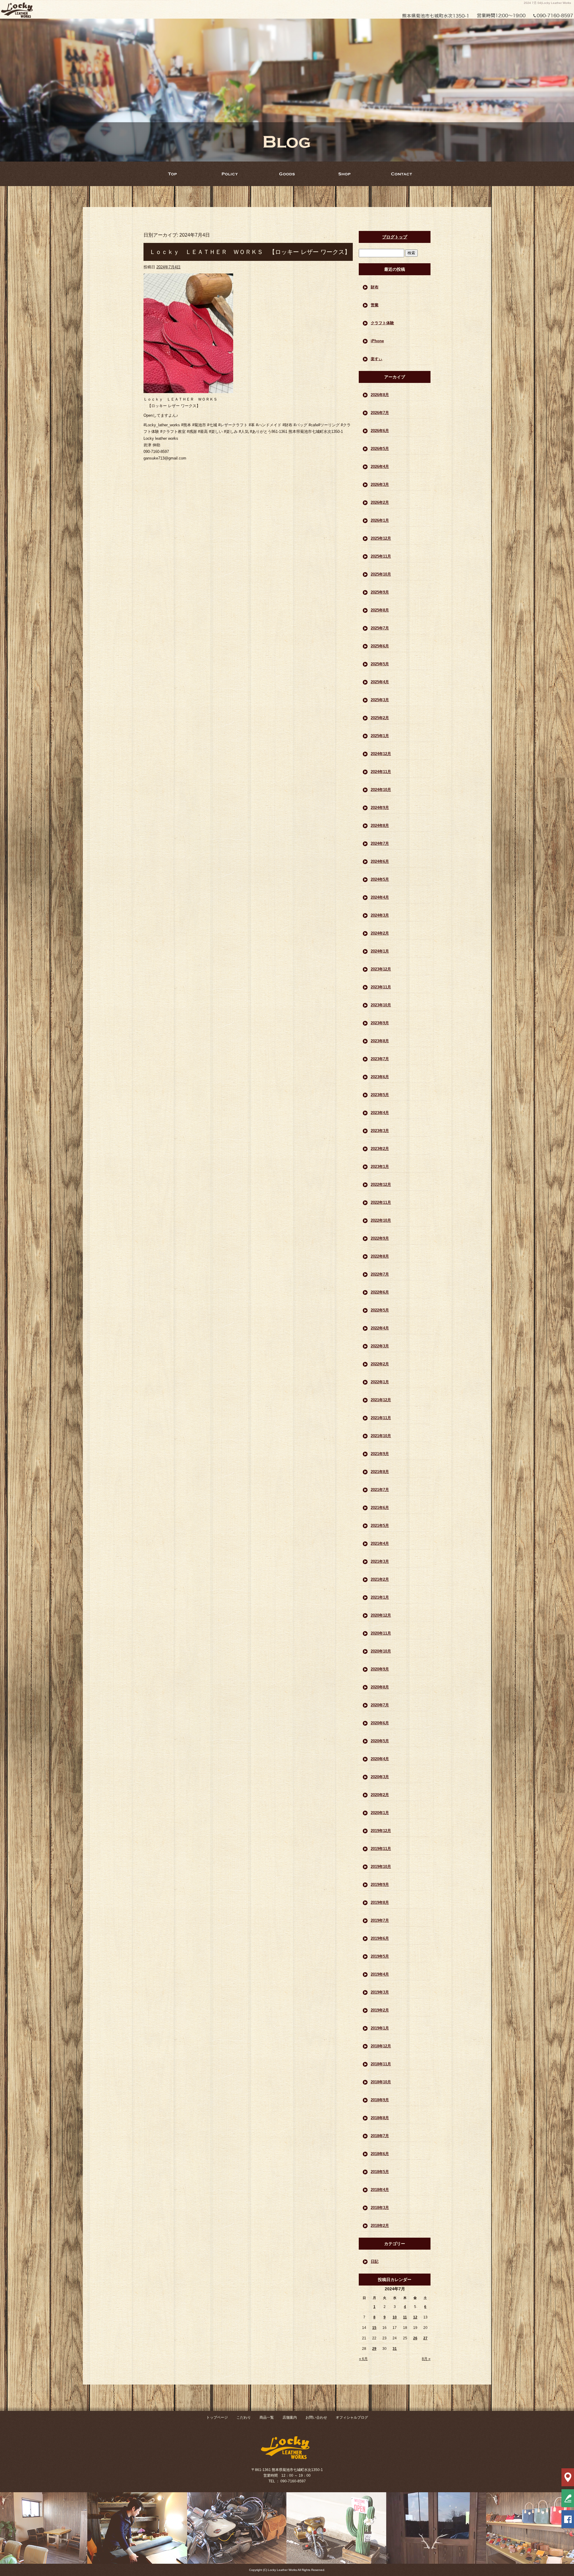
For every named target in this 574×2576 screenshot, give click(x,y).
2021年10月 (381, 1436)
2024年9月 (380, 808)
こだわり (230, 174)
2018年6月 (380, 2154)
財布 (375, 287)
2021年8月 (380, 1472)
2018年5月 (380, 2172)
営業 (375, 305)
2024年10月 (381, 790)
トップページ (172, 174)
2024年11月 (381, 772)
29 (374, 2349)
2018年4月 (380, 2190)
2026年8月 (380, 395)
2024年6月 (380, 861)
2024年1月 (380, 951)
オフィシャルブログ (352, 2417)
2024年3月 (380, 915)
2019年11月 (381, 1849)
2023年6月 (380, 1077)
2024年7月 (380, 843)
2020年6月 (380, 1723)
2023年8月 (380, 1041)
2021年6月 (380, 1508)
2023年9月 (380, 1023)
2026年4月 (380, 467)
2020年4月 (380, 1759)
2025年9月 (380, 592)
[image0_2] (188, 390)
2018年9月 (380, 2100)
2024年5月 (380, 879)
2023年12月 (381, 969)
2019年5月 (380, 1956)
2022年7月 (380, 1274)
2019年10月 (381, 1867)
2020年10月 (381, 1651)
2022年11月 (381, 1202)
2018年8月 (380, 2118)
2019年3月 (380, 1992)
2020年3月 (380, 1777)
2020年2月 (380, 1795)
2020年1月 (380, 1813)
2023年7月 (380, 1059)
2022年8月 (380, 1256)
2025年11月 (381, 556)
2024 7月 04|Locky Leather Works (547, 3)
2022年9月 (380, 1238)
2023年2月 (380, 1149)
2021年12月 (381, 1400)
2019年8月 (380, 1902)
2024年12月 (381, 754)
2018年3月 (380, 2208)
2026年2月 (380, 502)
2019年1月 (380, 2028)
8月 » (426, 2359)
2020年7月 (380, 1705)
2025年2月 (380, 718)
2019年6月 (380, 1938)
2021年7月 (380, 1490)
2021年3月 (380, 1561)
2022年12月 (381, 1184)
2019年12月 (381, 1831)
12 (415, 2317)
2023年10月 (381, 1005)
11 (405, 2317)
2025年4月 (380, 682)
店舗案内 (344, 174)
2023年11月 (381, 987)
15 (374, 2328)
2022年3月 (380, 1346)
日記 (375, 2261)
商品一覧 (287, 174)
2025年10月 (381, 574)
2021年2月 (380, 1579)
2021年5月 (380, 1526)
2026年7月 (380, 413)
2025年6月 (380, 646)
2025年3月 (380, 700)
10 (395, 2317)
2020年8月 (380, 1687)
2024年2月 (380, 933)
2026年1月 (380, 520)
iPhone (377, 341)
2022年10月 (381, 1220)
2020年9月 (380, 1669)
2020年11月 (381, 1633)
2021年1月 (380, 1597)
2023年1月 (380, 1167)
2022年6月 (380, 1292)
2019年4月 (380, 1974)
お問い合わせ (402, 174)
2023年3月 (380, 1131)
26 (415, 2338)
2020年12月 (381, 1615)
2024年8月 (380, 826)
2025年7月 (380, 628)
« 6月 (363, 2359)
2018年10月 (381, 2082)
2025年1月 (380, 736)
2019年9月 (380, 1885)
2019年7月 (380, 1920)
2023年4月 (380, 1113)
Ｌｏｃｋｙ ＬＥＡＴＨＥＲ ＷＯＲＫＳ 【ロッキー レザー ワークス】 (250, 252)
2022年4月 (380, 1328)
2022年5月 (380, 1310)
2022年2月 (380, 1364)
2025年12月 (381, 538)
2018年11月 (381, 2064)
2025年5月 (380, 664)
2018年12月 (381, 2046)
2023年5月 (380, 1095)
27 (425, 2338)
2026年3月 (380, 484)
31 (395, 2349)
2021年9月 (380, 1454)
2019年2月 (380, 2010)
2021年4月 (380, 1543)
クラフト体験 (382, 323)
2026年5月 (380, 449)
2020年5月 (380, 1741)
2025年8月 (380, 610)
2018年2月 (380, 2226)
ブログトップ (395, 237)
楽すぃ (377, 359)
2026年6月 (380, 431)
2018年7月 (380, 2136)
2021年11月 (381, 1418)
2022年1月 (380, 1382)
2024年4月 (380, 897)
